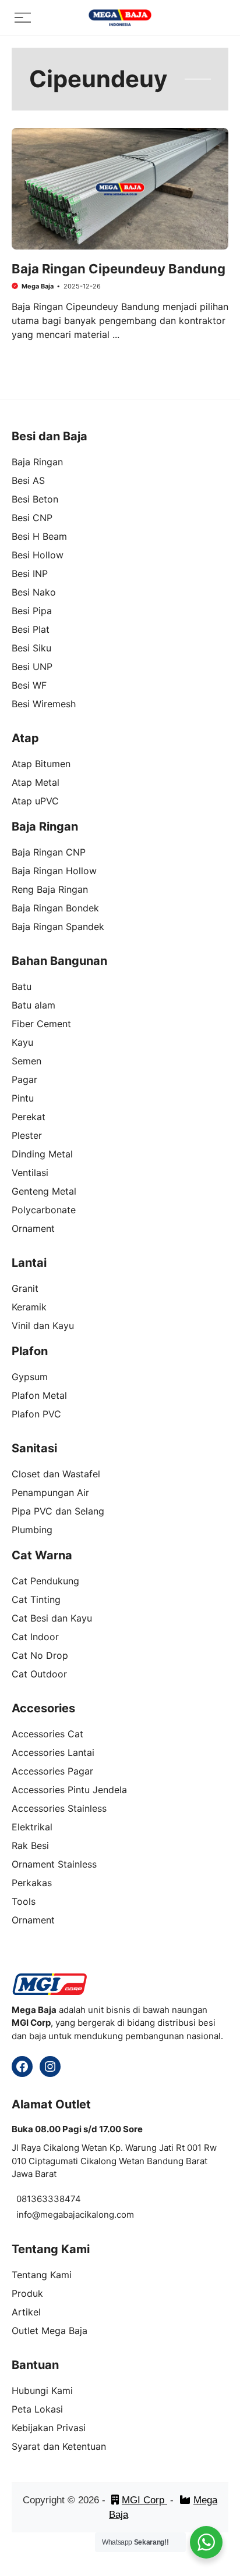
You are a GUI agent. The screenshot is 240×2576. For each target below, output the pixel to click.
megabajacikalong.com (87, 2215)
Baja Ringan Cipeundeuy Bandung (119, 269)
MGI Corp (144, 2500)
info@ (28, 2215)
